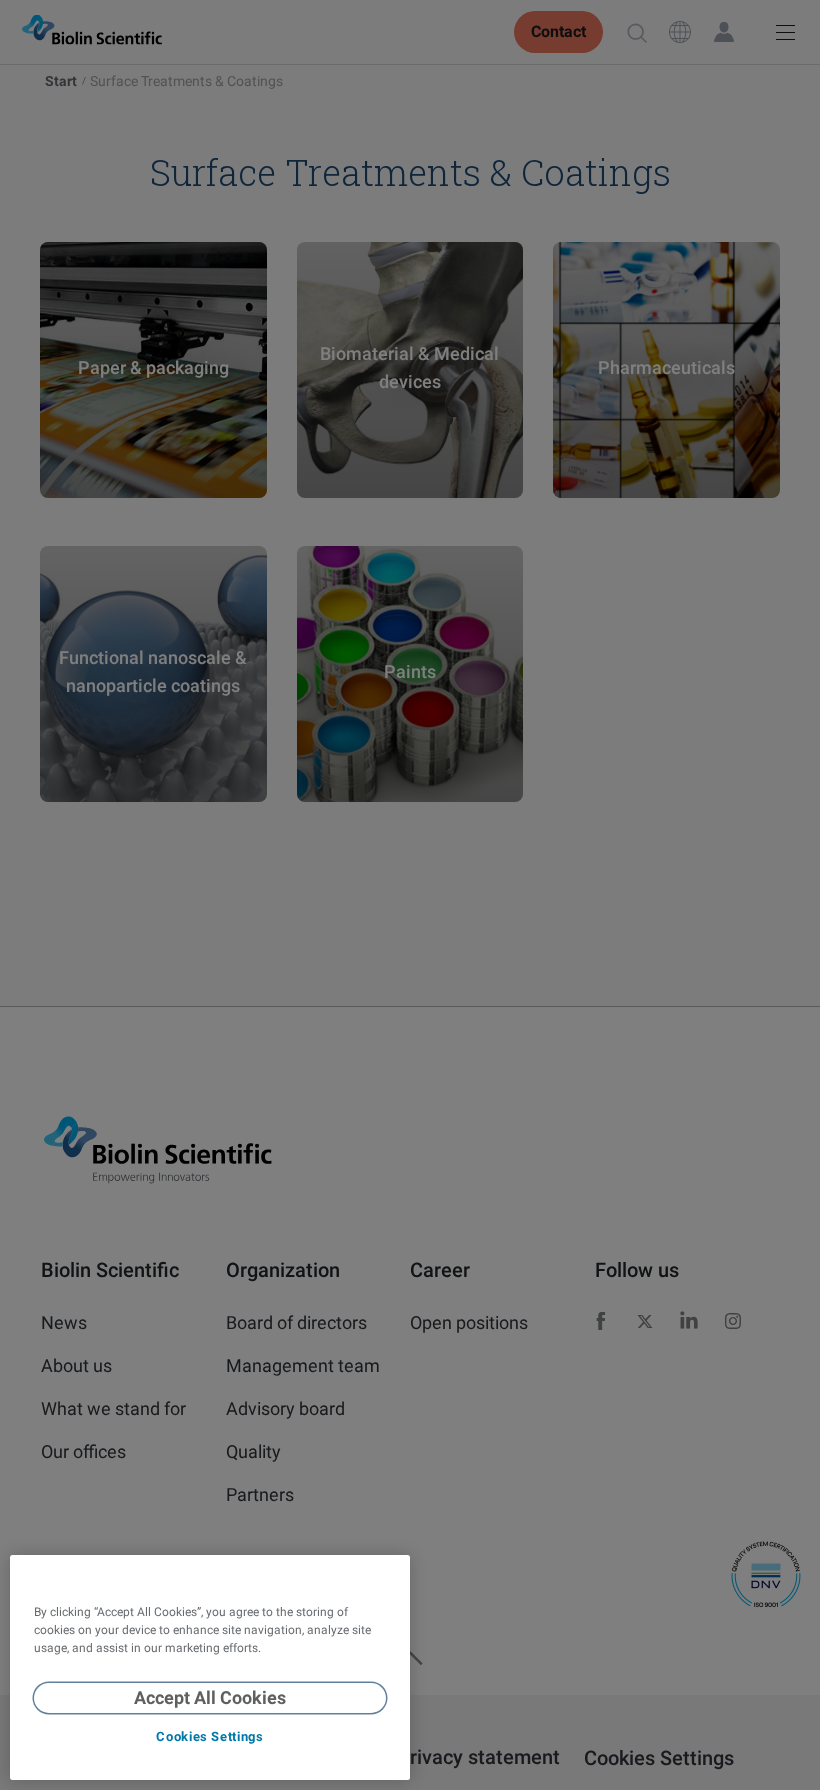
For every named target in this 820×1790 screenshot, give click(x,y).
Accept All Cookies (210, 1697)
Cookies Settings (209, 1736)
